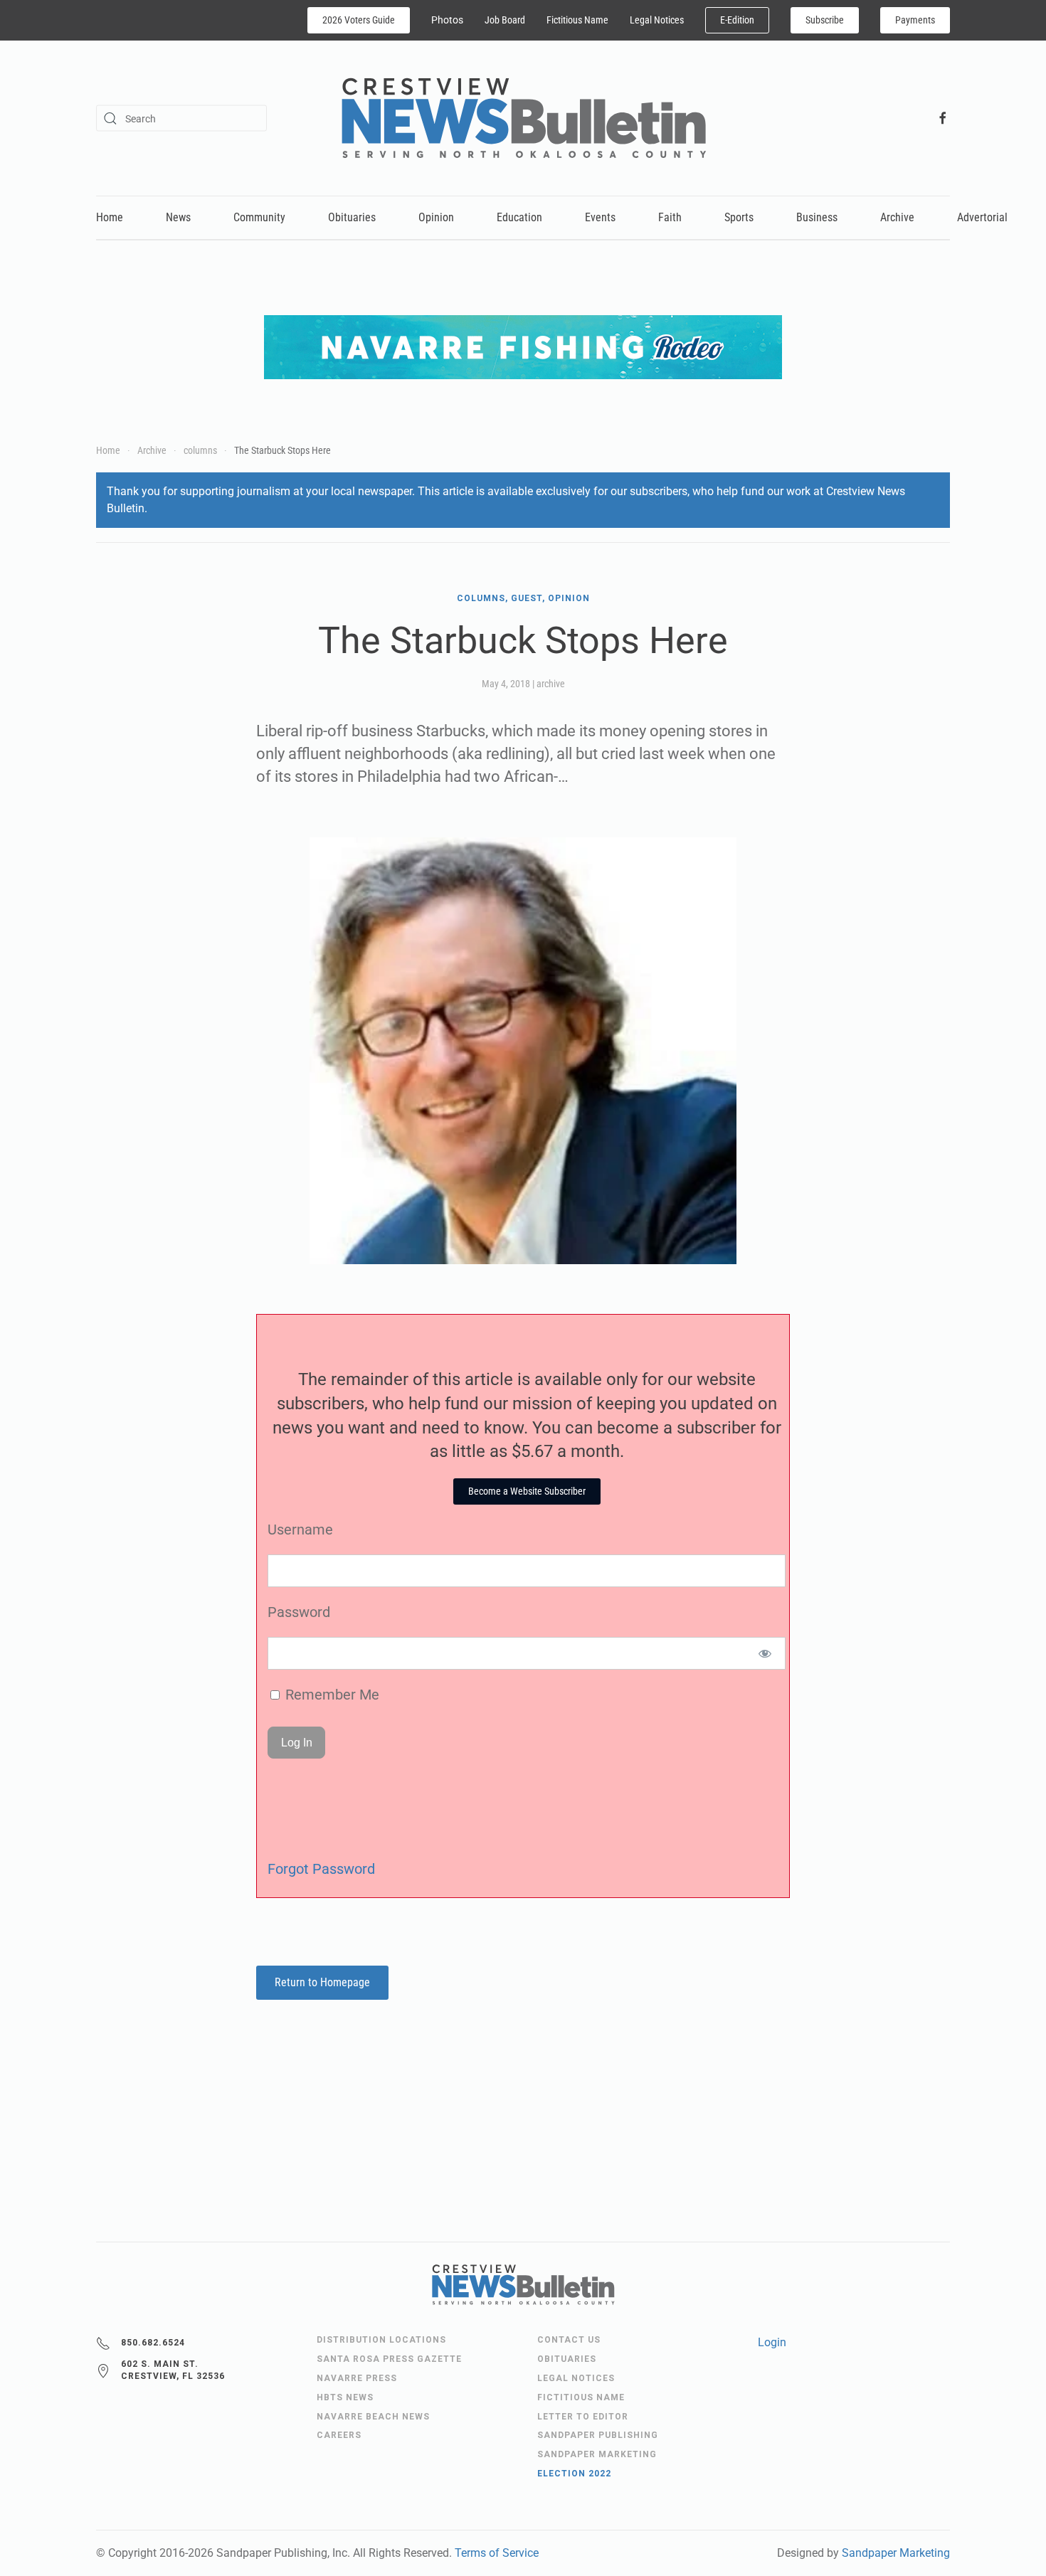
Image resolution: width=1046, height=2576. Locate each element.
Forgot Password (321, 1869)
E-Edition (737, 20)
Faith (670, 217)
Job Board (505, 20)
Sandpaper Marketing (896, 2553)
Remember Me (331, 1695)
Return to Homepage (322, 1982)
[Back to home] (523, 118)
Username (300, 1530)
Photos (447, 20)
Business (817, 217)
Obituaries (352, 217)
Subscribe (825, 20)
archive (551, 684)
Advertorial (982, 217)
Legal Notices (657, 20)
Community (259, 217)
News (178, 217)
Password (299, 1612)
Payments (915, 20)
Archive (897, 217)
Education (519, 217)
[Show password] (765, 1653)
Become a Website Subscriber (527, 1491)
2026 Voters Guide (359, 20)
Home (110, 217)
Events (600, 217)
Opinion (436, 217)
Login (772, 2342)
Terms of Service (497, 2553)
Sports (739, 217)
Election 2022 (574, 2474)
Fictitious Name (577, 20)
